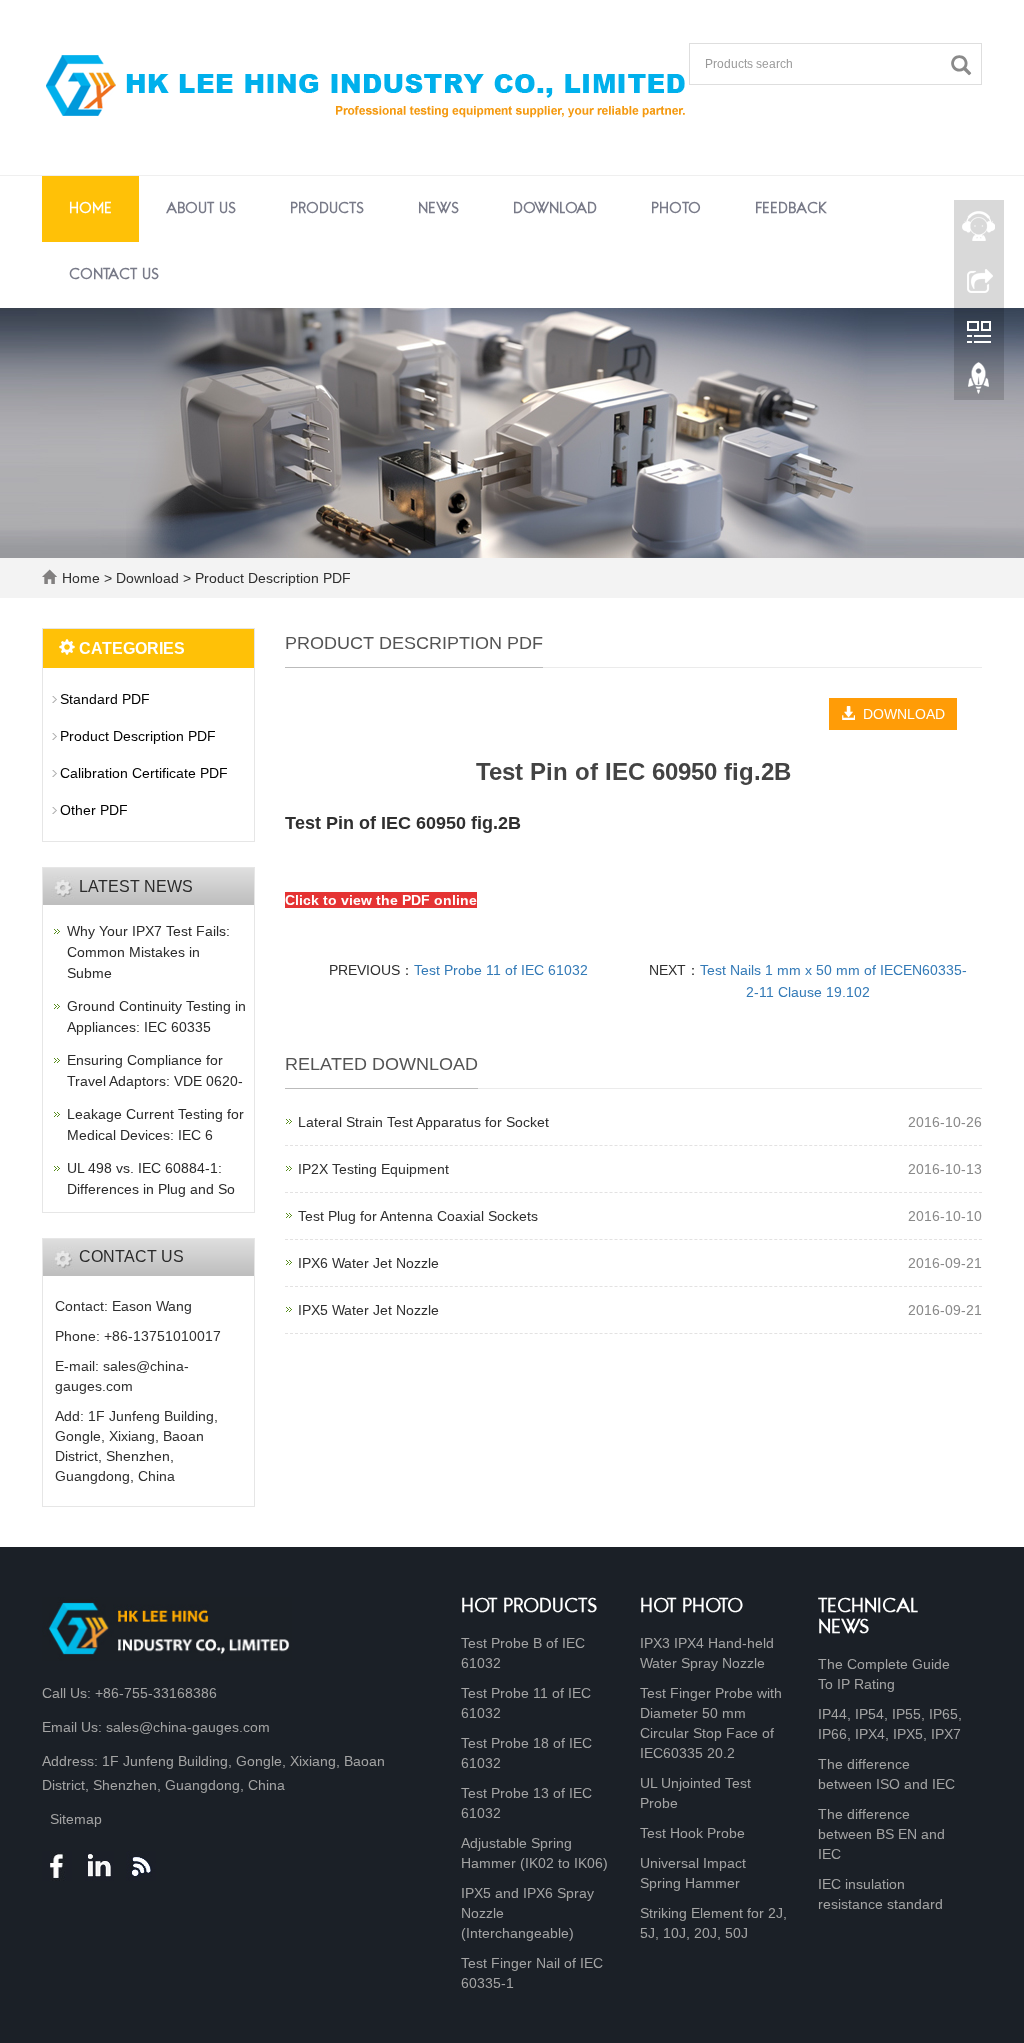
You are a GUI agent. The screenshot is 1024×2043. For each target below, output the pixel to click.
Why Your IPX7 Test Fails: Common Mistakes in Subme (148, 952)
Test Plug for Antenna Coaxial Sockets (418, 1216)
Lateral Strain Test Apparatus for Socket (423, 1122)
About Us (201, 209)
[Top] (979, 383)
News (438, 209)
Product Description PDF (271, 578)
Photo (676, 209)
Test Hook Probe (692, 1833)
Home (90, 209)
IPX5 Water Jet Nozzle (368, 1310)
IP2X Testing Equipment (373, 1169)
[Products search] (966, 65)
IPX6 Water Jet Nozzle (368, 1263)
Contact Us (114, 275)
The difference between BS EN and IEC (881, 1834)
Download (555, 209)
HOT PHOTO (691, 1607)
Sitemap (76, 1819)
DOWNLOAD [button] (900, 714)
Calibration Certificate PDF (144, 773)
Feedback (791, 209)
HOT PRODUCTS (529, 1607)
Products (327, 209)
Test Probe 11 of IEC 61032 (501, 970)
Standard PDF (105, 699)
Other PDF (94, 810)
